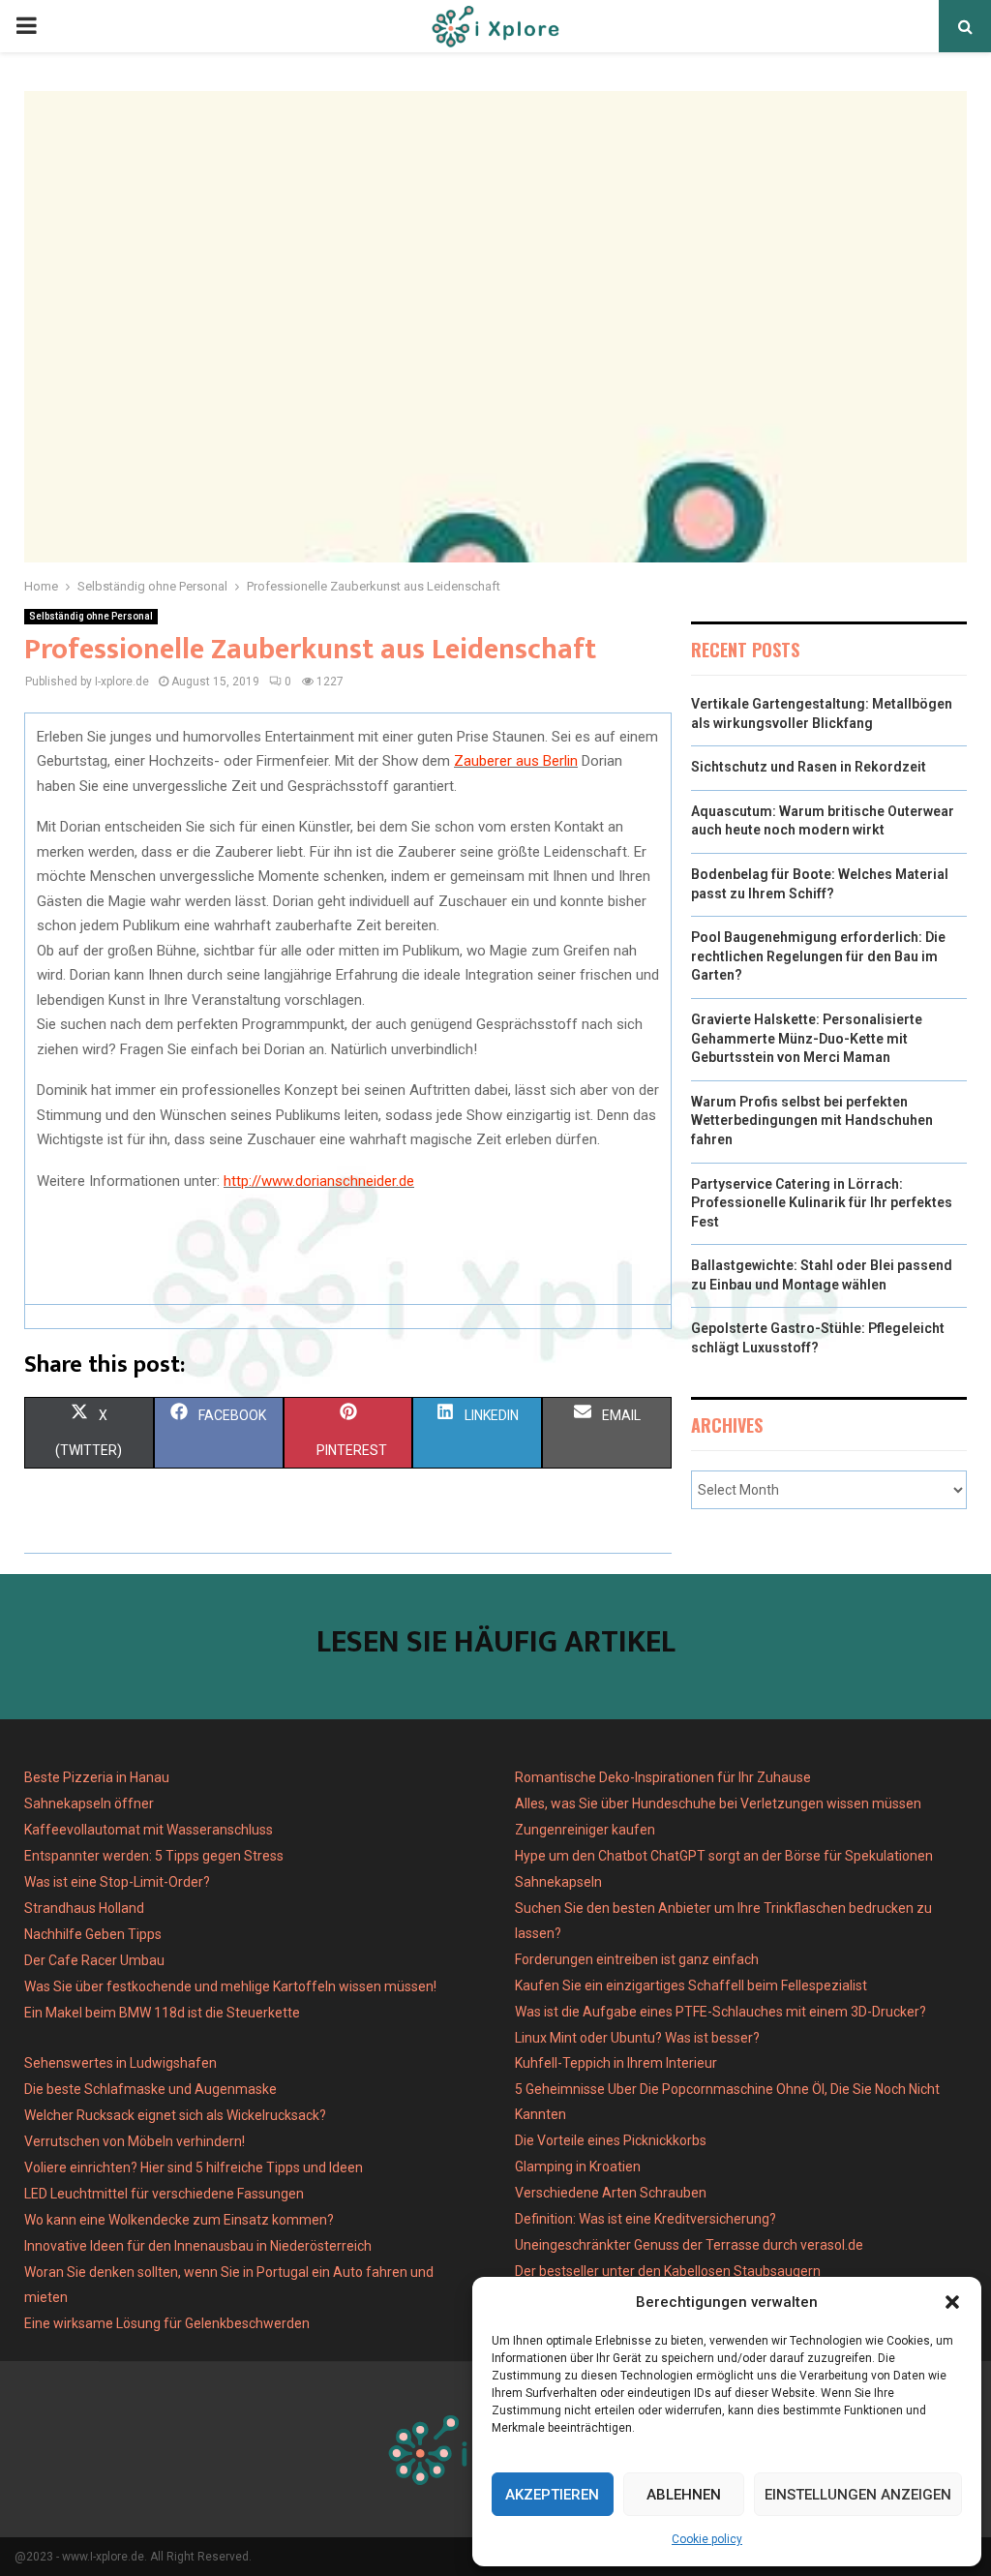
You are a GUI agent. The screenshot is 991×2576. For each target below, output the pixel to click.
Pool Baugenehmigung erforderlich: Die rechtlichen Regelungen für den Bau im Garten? (818, 956)
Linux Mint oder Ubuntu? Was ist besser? (637, 2038)
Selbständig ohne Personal (91, 616)
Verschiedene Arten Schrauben (611, 2193)
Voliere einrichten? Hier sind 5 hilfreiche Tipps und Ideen (194, 2167)
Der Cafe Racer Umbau (94, 1960)
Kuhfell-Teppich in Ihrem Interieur (616, 2063)
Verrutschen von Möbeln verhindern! (135, 2141)
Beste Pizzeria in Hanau (97, 1777)
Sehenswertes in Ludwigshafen (120, 2063)
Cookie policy (707, 2539)
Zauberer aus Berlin (516, 761)
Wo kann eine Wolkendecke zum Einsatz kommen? (179, 2220)
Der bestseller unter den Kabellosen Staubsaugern (668, 2271)
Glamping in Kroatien (578, 2167)
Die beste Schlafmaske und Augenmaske (150, 2089)
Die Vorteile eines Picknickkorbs (611, 2140)
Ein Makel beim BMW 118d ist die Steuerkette (162, 2013)
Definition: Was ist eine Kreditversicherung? (646, 2219)
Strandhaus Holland (84, 1908)
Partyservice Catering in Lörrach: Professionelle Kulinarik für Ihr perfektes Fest (822, 1203)
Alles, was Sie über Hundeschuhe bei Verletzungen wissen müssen (718, 1803)
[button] (952, 2302)
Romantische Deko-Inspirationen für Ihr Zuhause (663, 1777)
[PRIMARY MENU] (26, 26)
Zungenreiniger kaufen (585, 1830)
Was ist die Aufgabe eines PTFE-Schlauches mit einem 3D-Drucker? (721, 2012)
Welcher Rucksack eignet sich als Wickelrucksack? (175, 2115)
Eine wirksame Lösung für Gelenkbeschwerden (167, 2323)
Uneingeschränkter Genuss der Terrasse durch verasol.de (689, 2245)
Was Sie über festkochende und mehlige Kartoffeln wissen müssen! (230, 1986)
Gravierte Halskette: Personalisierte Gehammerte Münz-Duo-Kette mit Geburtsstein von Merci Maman (807, 1038)
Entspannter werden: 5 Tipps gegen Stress (154, 1856)
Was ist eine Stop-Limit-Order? (117, 1882)
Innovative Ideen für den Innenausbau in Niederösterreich (198, 2246)
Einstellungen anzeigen (858, 2495)
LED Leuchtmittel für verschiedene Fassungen (164, 2194)
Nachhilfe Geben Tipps (93, 1934)
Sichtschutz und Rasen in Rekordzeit (809, 767)
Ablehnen (684, 2495)
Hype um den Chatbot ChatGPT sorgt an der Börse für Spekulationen (724, 1856)
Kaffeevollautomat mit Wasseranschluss (149, 1830)
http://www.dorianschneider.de (319, 1181)
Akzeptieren (552, 2495)
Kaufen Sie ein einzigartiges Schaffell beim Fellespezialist (691, 1985)
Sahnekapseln (558, 1882)
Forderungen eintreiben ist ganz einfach (637, 1959)
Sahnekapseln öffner (89, 1803)
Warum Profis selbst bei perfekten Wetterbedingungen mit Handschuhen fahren (812, 1121)
